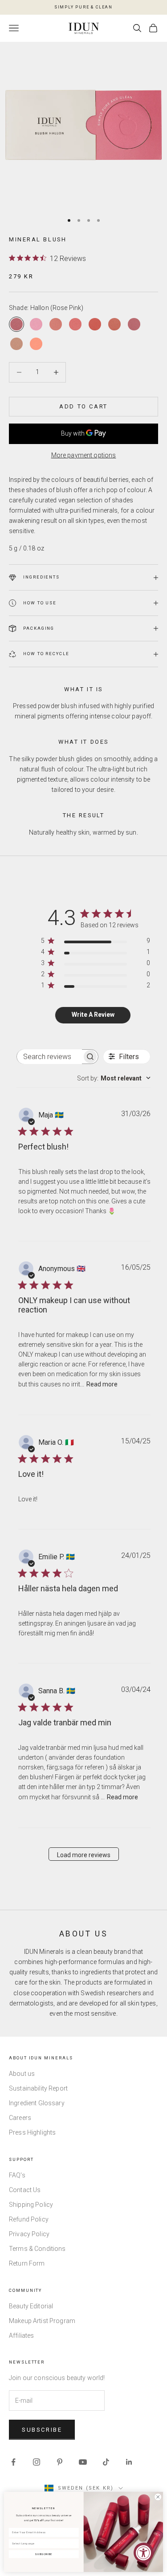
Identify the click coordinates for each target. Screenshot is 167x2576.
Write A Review (93, 1015)
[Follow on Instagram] (37, 2462)
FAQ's (17, 2175)
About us (22, 2074)
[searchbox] (49, 1057)
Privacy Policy (29, 2234)
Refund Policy (29, 2219)
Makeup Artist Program (42, 2321)
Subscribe (42, 2430)
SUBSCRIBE (44, 2554)
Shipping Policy (31, 2205)
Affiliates (21, 2336)
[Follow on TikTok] (106, 2462)
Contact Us (25, 2190)
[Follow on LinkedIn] (129, 2462)
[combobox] (114, 1078)
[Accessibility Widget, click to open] (144, 2553)
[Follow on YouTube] (83, 2462)
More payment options (84, 455)
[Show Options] (75, 2544)
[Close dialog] (158, 2497)
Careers (20, 2118)
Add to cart (83, 406)
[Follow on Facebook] (13, 2462)
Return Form (27, 2263)
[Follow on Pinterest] (60, 2462)
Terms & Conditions (37, 2249)
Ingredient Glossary (37, 2103)
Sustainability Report (38, 2088)
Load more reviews (84, 1855)
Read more (102, 1384)
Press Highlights (32, 2132)
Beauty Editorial (31, 2306)
